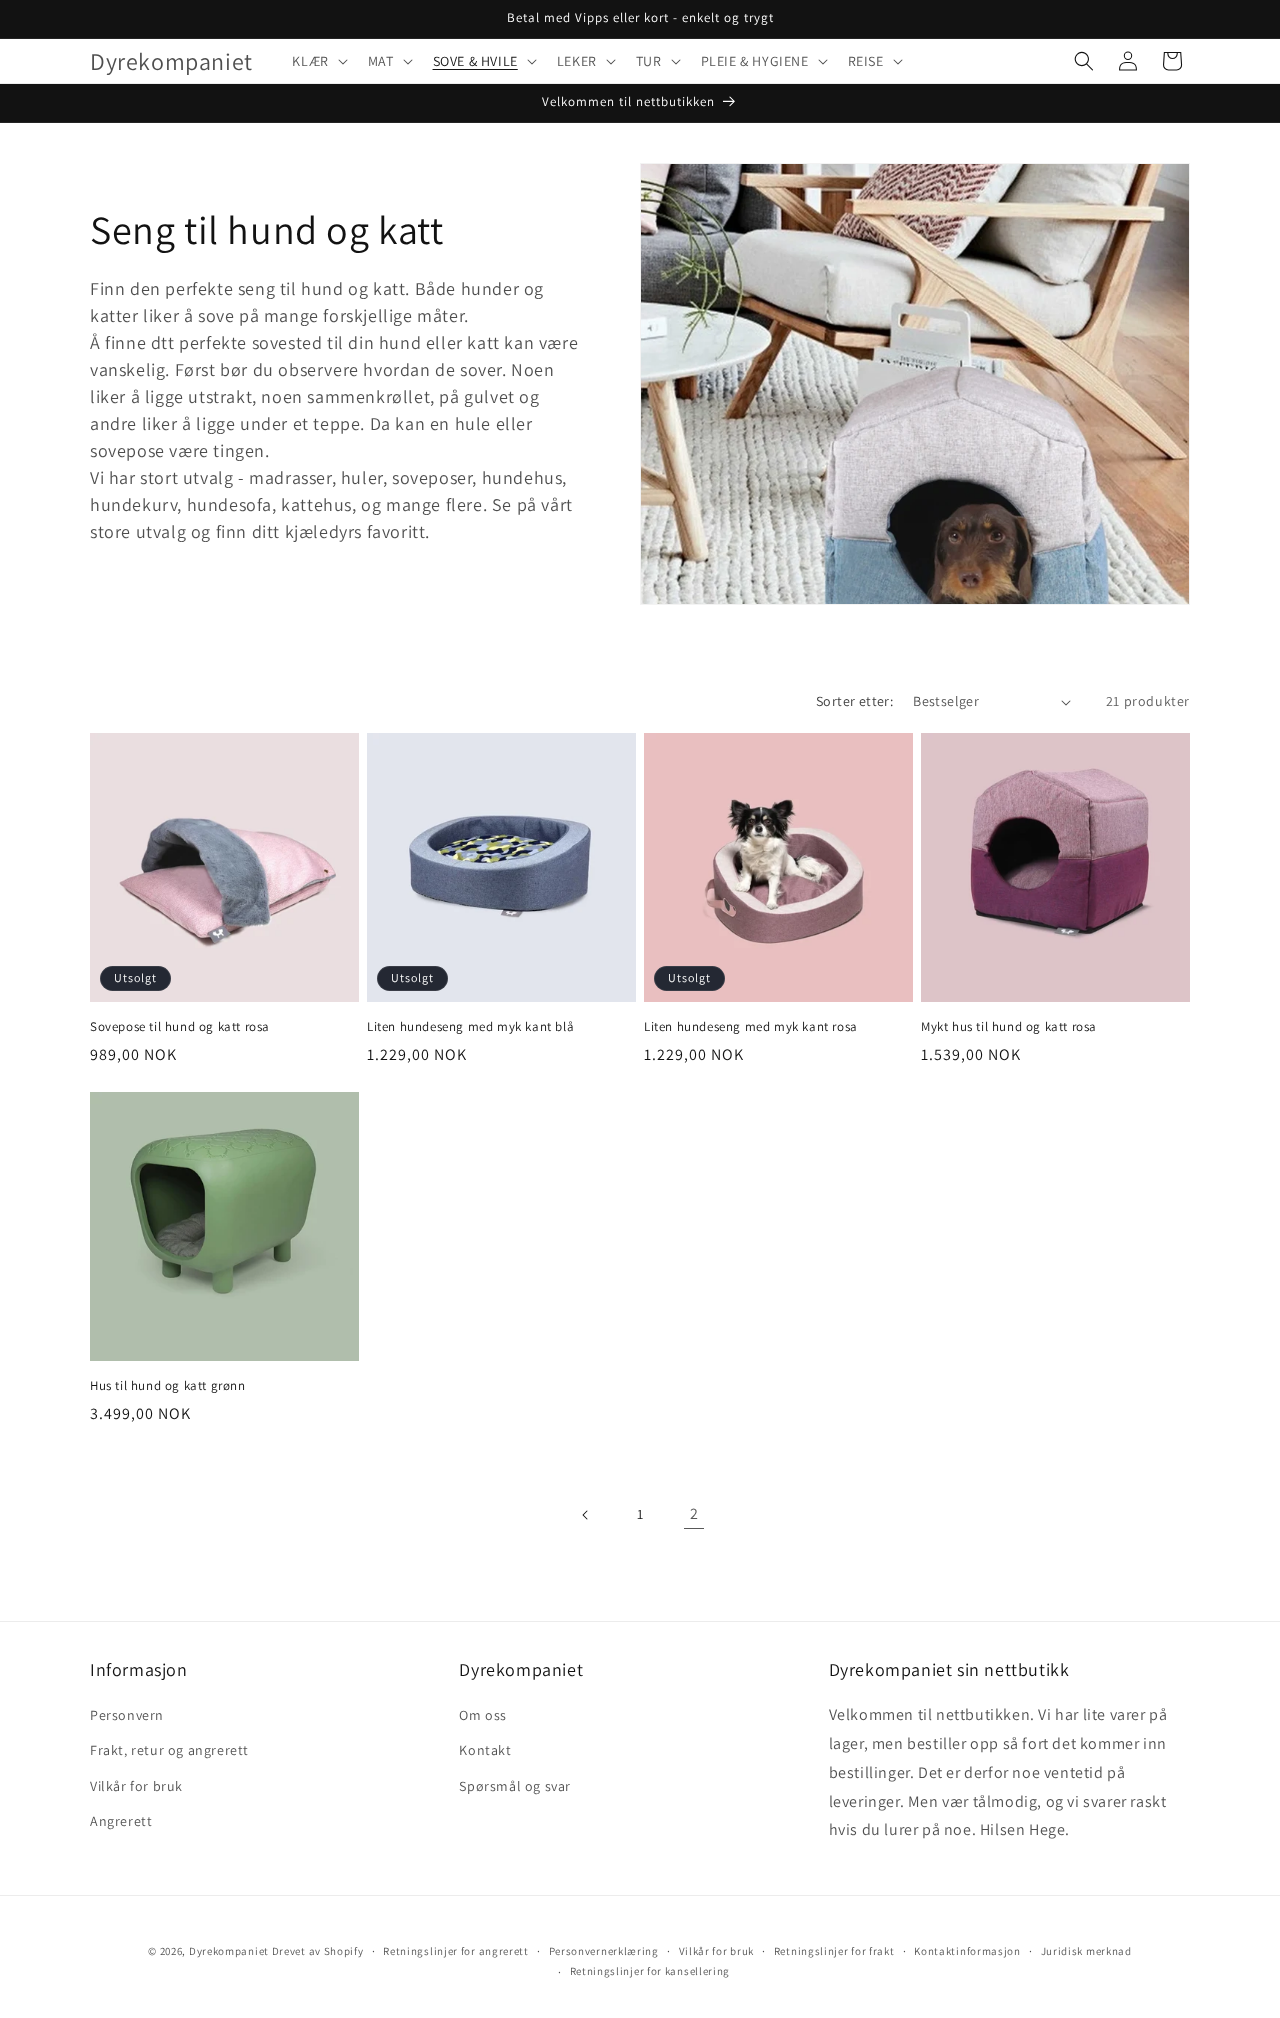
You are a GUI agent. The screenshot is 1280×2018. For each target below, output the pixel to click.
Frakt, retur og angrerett (169, 1750)
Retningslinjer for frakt (834, 1951)
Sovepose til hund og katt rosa (180, 1027)
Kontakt (485, 1750)
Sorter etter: (854, 701)
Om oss (483, 1715)
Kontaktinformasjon (967, 1951)
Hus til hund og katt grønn (168, 1386)
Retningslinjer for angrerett (456, 1951)
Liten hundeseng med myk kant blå (470, 1027)
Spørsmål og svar (515, 1786)
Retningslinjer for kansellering (650, 1971)
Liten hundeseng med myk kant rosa (751, 1027)
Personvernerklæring (604, 1951)
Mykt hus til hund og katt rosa (1009, 1027)
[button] (317, 61)
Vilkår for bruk (136, 1786)
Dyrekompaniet (230, 1951)
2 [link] (694, 1513)
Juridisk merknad (1086, 1951)
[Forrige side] (586, 1515)
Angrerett (121, 1821)
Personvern (127, 1715)
